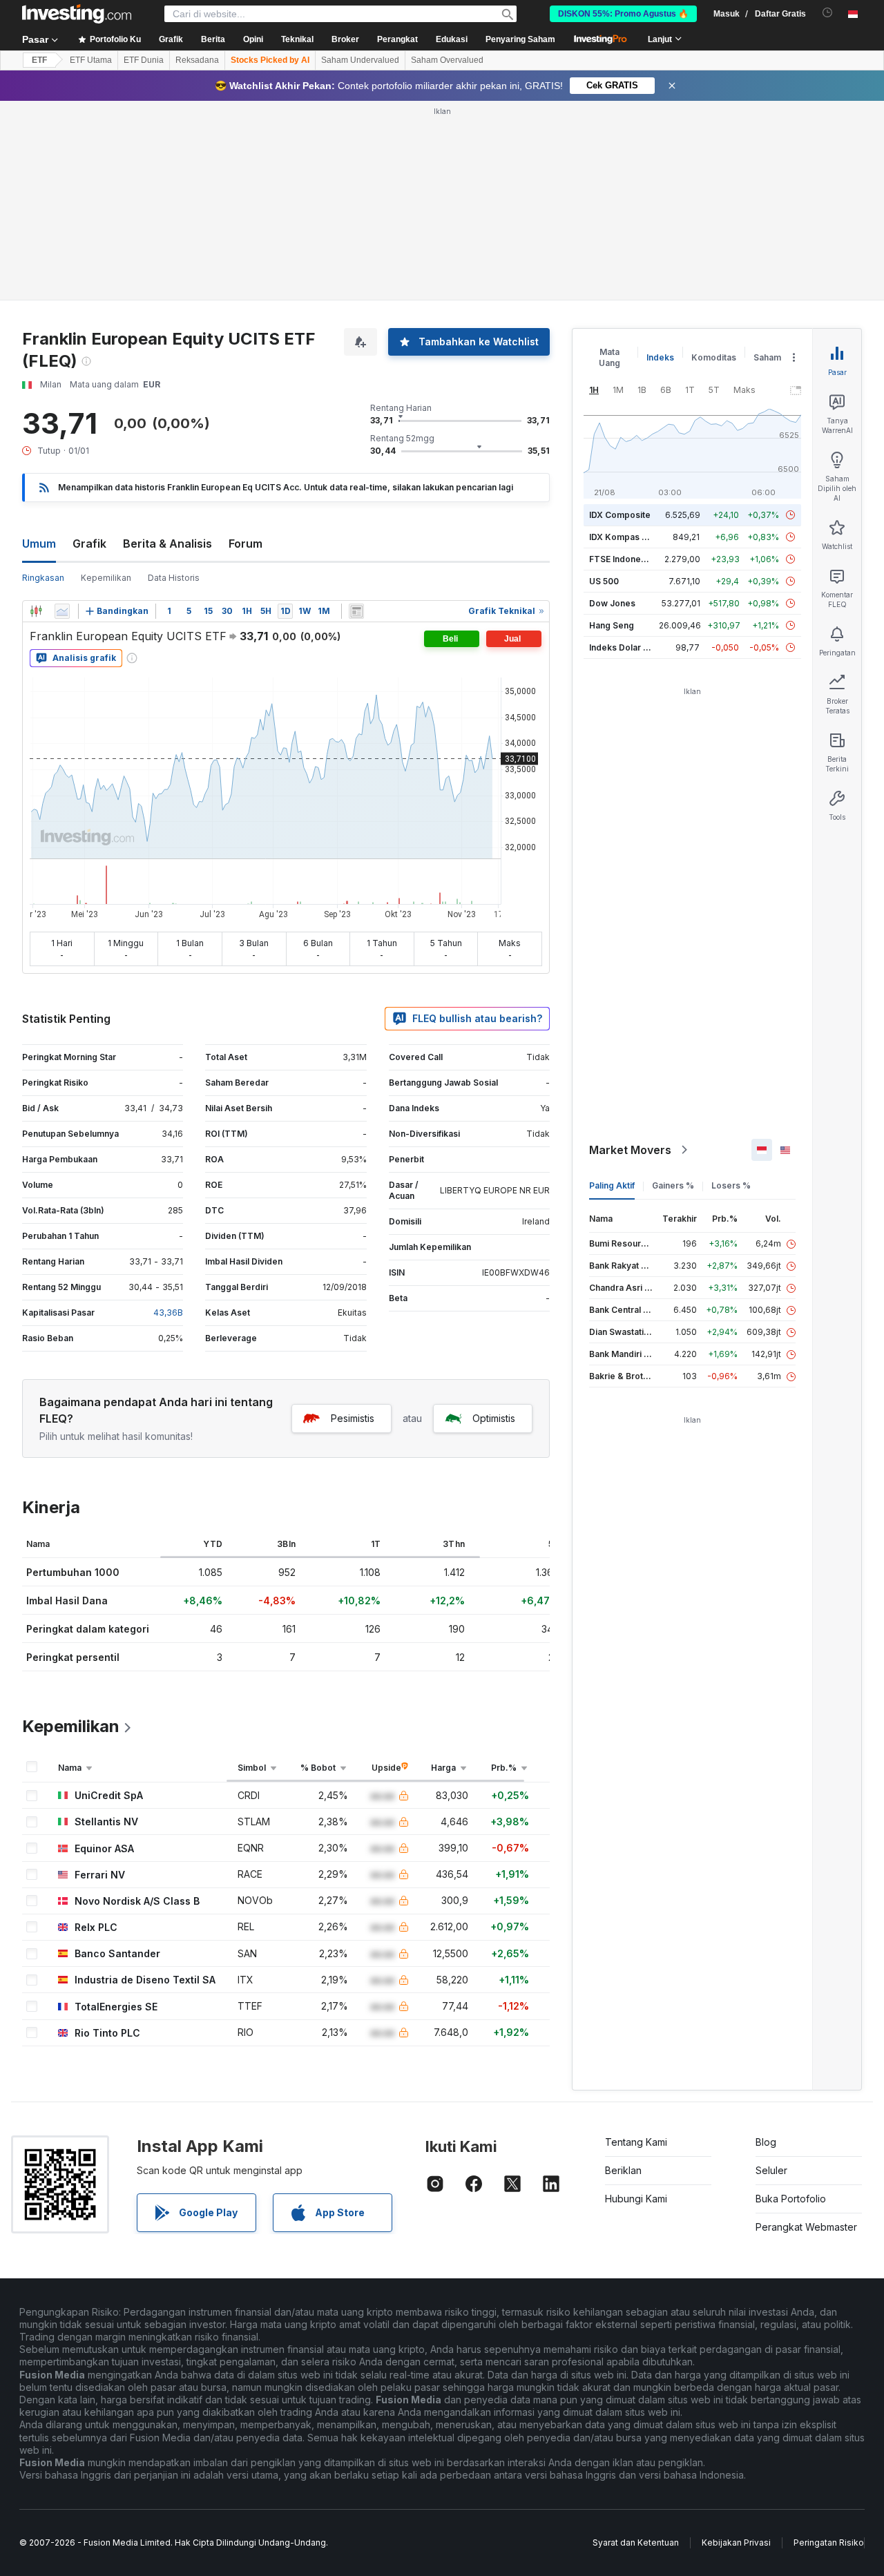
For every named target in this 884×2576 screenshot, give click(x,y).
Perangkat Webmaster (806, 2227)
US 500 (604, 581)
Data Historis (174, 578)
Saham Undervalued (360, 60)
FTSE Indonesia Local (633, 559)
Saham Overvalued (447, 60)
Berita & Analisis (167, 544)
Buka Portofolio (791, 2199)
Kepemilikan (106, 578)
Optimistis (494, 1418)
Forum (246, 544)
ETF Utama (91, 60)
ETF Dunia (144, 60)
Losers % (731, 1185)
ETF (39, 60)
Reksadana (197, 60)
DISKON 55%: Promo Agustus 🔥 (623, 14)
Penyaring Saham (520, 39)
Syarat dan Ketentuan (636, 2543)
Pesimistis (353, 1418)
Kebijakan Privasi (736, 2543)
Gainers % (673, 1185)
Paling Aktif (612, 1185)
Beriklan (623, 2170)
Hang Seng (612, 625)
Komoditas (714, 357)
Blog (766, 2142)
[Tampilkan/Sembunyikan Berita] (356, 611)
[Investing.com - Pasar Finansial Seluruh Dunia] (77, 14)
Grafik (89, 544)
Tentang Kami (636, 2142)
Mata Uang (609, 357)
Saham (767, 357)
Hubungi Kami (636, 2199)
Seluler (771, 2170)
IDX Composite (620, 515)
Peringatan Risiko (829, 2543)
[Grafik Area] (62, 611)
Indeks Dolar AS (622, 647)
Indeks (660, 357)
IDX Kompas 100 (623, 537)
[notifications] (828, 13)
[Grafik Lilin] (36, 611)
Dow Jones (612, 603)
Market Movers (630, 1150)
